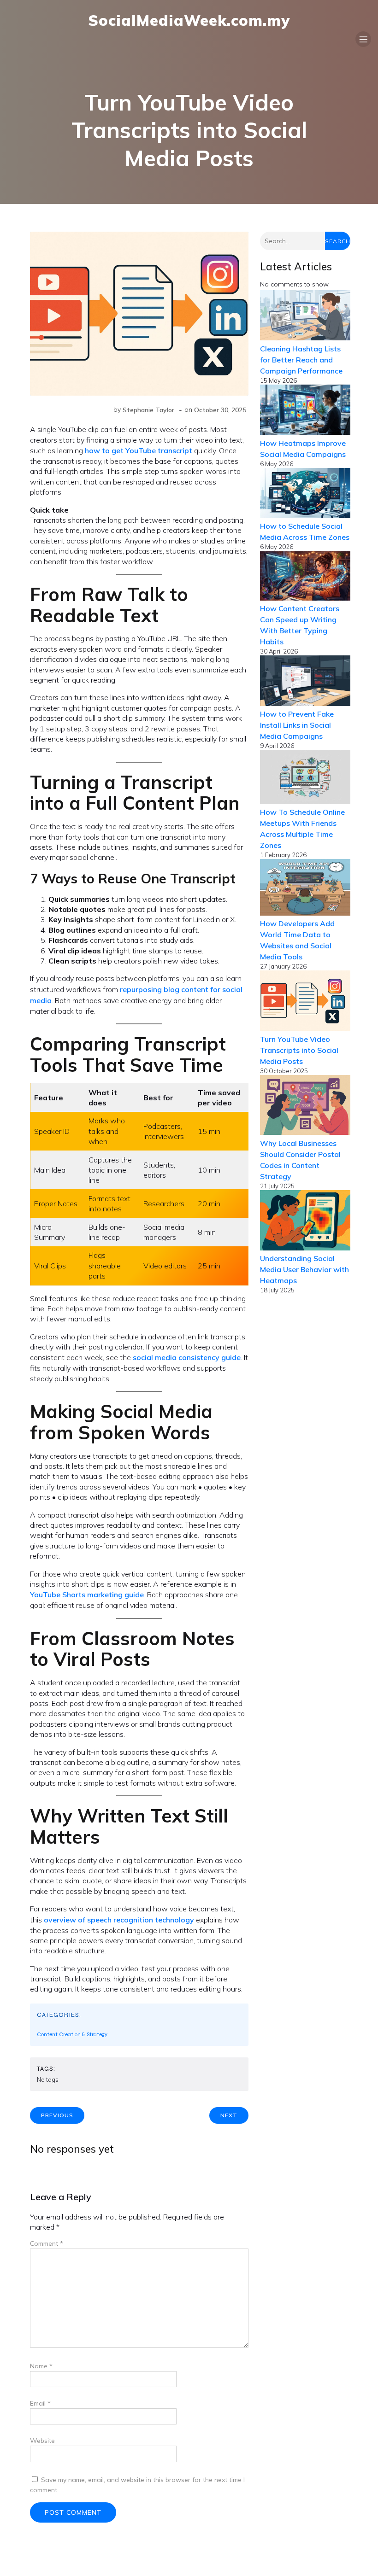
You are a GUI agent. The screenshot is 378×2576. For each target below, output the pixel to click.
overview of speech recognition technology (119, 1920)
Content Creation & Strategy (72, 2034)
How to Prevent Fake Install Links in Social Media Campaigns (297, 725)
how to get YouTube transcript (139, 450)
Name (41, 2366)
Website (42, 2441)
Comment (47, 2243)
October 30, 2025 (220, 410)
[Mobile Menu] (363, 39)
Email (40, 2403)
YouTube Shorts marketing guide (87, 1595)
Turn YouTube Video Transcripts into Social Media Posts (299, 1050)
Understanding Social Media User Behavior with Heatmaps (304, 1269)
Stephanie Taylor (148, 410)
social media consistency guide (187, 1357)
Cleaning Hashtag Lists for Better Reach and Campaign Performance (301, 360)
